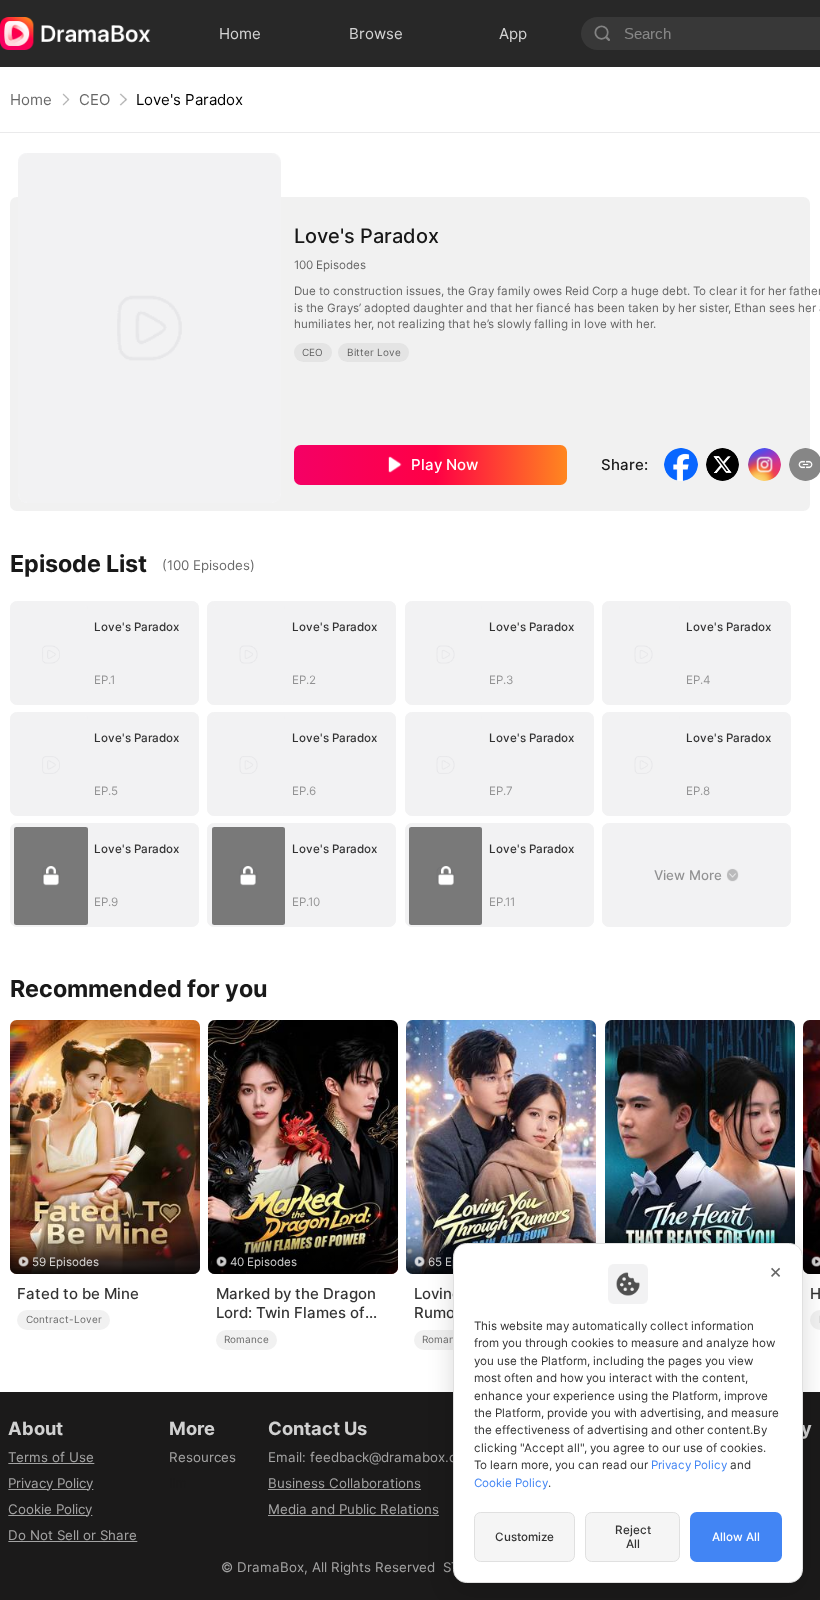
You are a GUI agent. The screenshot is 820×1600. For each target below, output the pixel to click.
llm (178, 1483)
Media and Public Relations (353, 1509)
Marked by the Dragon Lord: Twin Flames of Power (296, 1304)
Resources (202, 1457)
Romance (246, 1339)
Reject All (633, 1537)
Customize (524, 1537)
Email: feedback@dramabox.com (372, 1457)
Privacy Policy (50, 1483)
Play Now (444, 464)
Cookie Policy (50, 1509)
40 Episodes (263, 1262)
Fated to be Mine (78, 1293)
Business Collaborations (344, 1483)
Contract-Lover (64, 1319)
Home (31, 99)
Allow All (736, 1537)
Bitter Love (374, 352)
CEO (94, 99)
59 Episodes (65, 1262)
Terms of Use (51, 1457)
